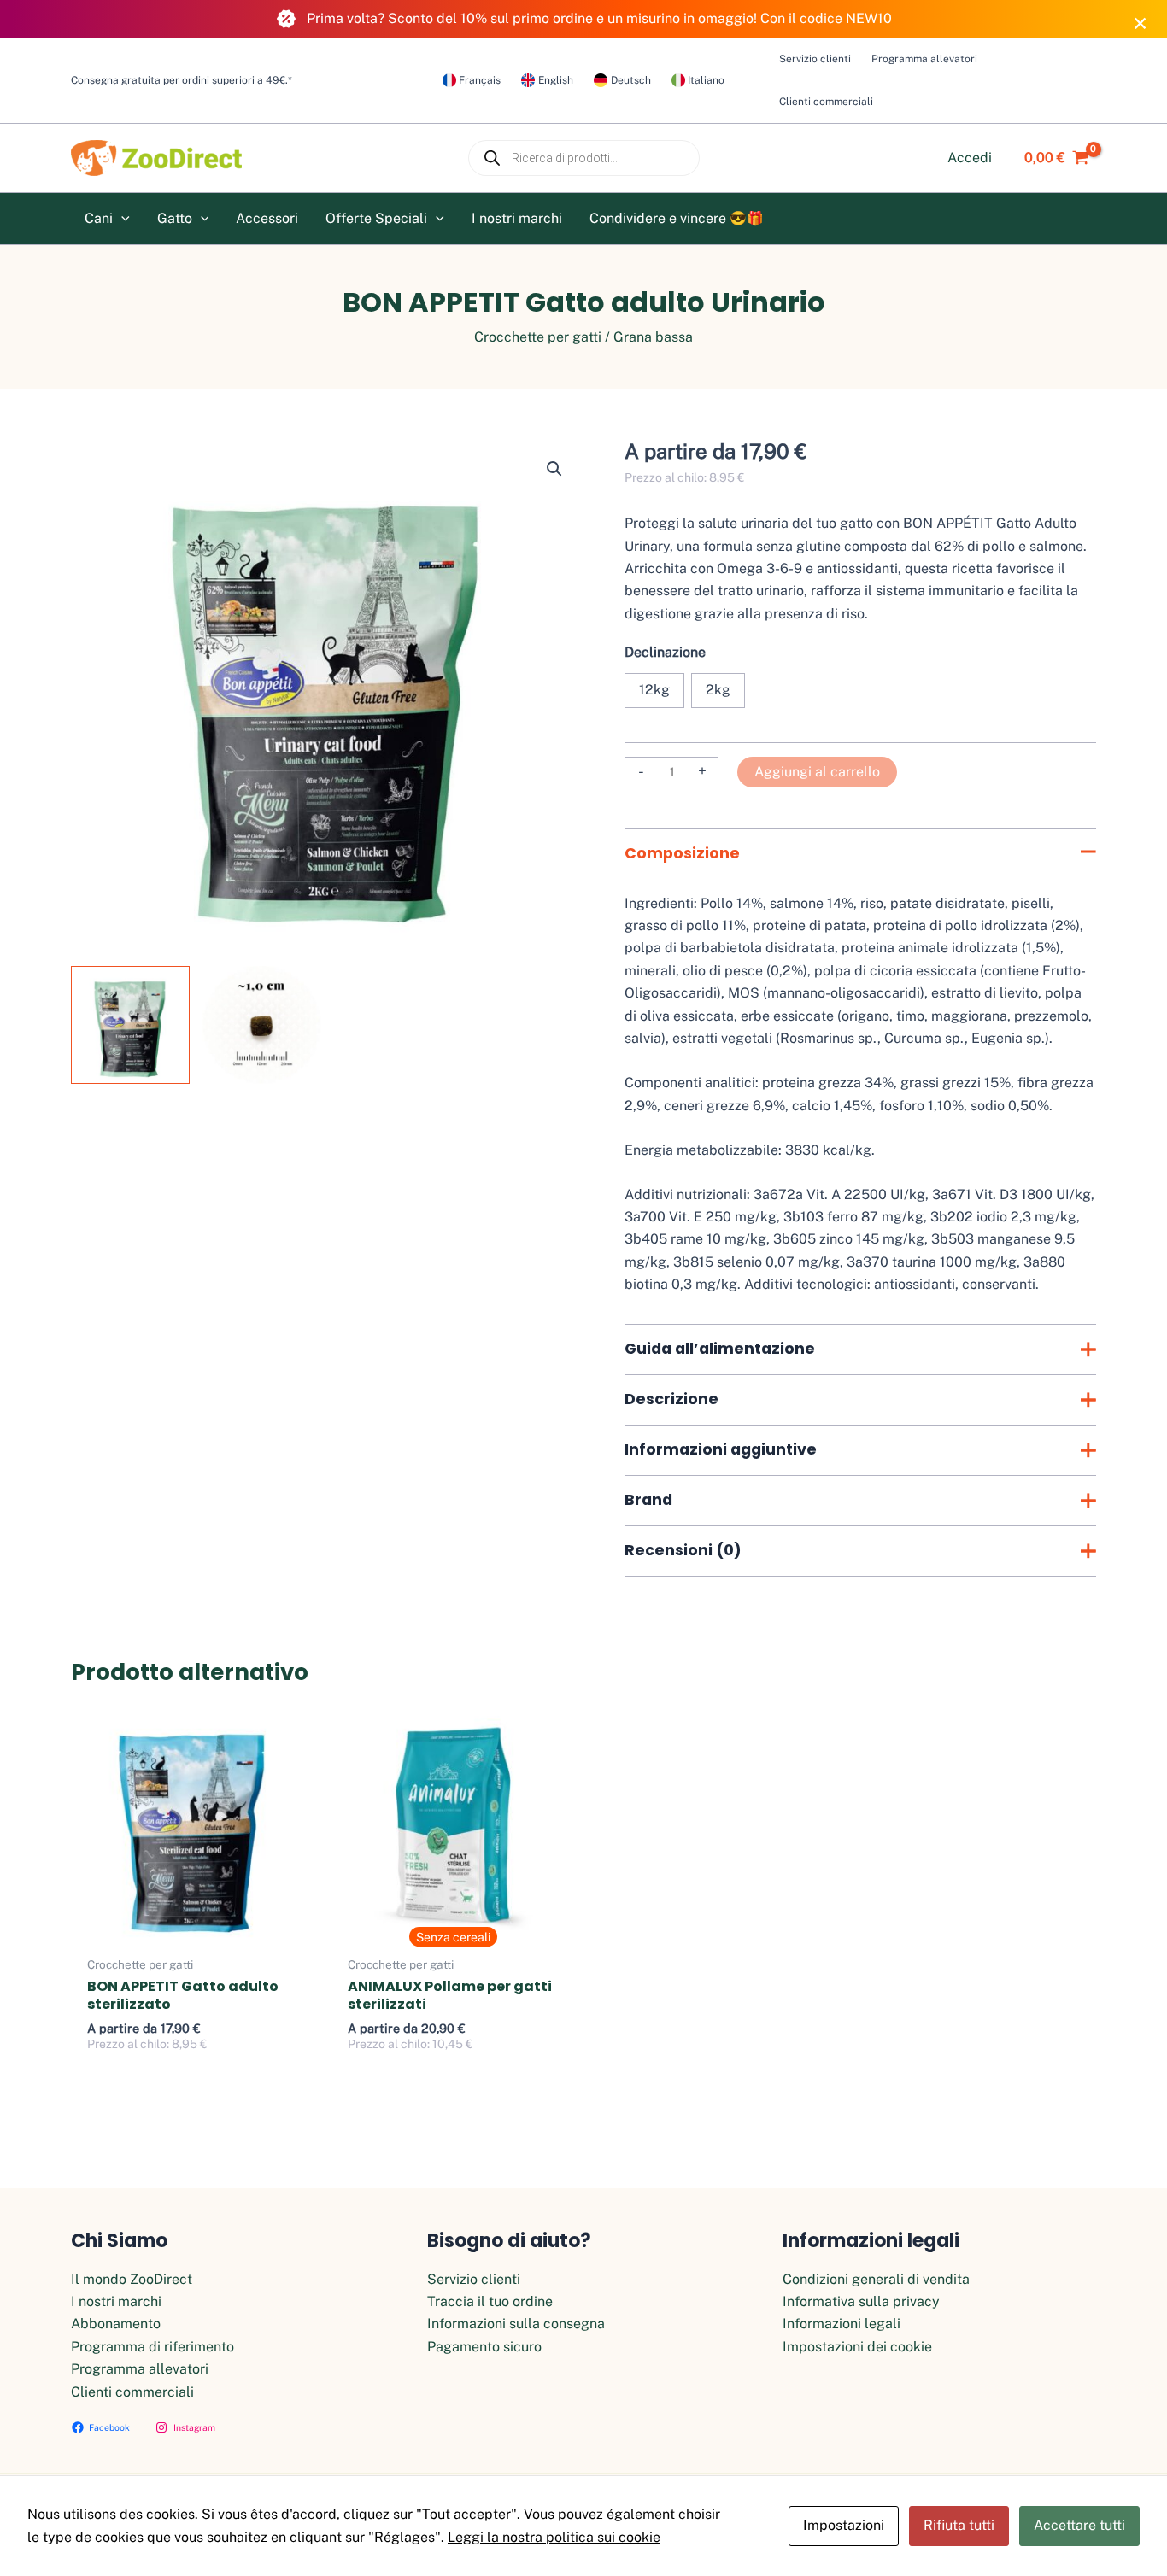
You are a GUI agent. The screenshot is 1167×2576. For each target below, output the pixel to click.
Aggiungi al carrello (817, 772)
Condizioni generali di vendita (876, 2279)
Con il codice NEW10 (826, 18)
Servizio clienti (474, 2279)
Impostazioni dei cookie (857, 2347)
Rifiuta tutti (959, 2525)
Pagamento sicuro (484, 2347)
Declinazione (665, 652)
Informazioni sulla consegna (516, 2324)
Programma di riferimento (152, 2347)
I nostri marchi (116, 2301)
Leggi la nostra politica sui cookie (554, 2537)
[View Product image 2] (262, 1025)
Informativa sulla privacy (861, 2301)
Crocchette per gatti (538, 337)
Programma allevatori (140, 2369)
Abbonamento (116, 2324)
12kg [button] (654, 690)
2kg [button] (718, 690)
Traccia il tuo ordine (490, 2301)
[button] (121, 219)
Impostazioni (844, 2525)
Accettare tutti (1079, 2525)
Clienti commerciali (132, 2392)
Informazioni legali (842, 2324)
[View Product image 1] (130, 1025)
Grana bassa (653, 337)
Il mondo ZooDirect (132, 2279)
